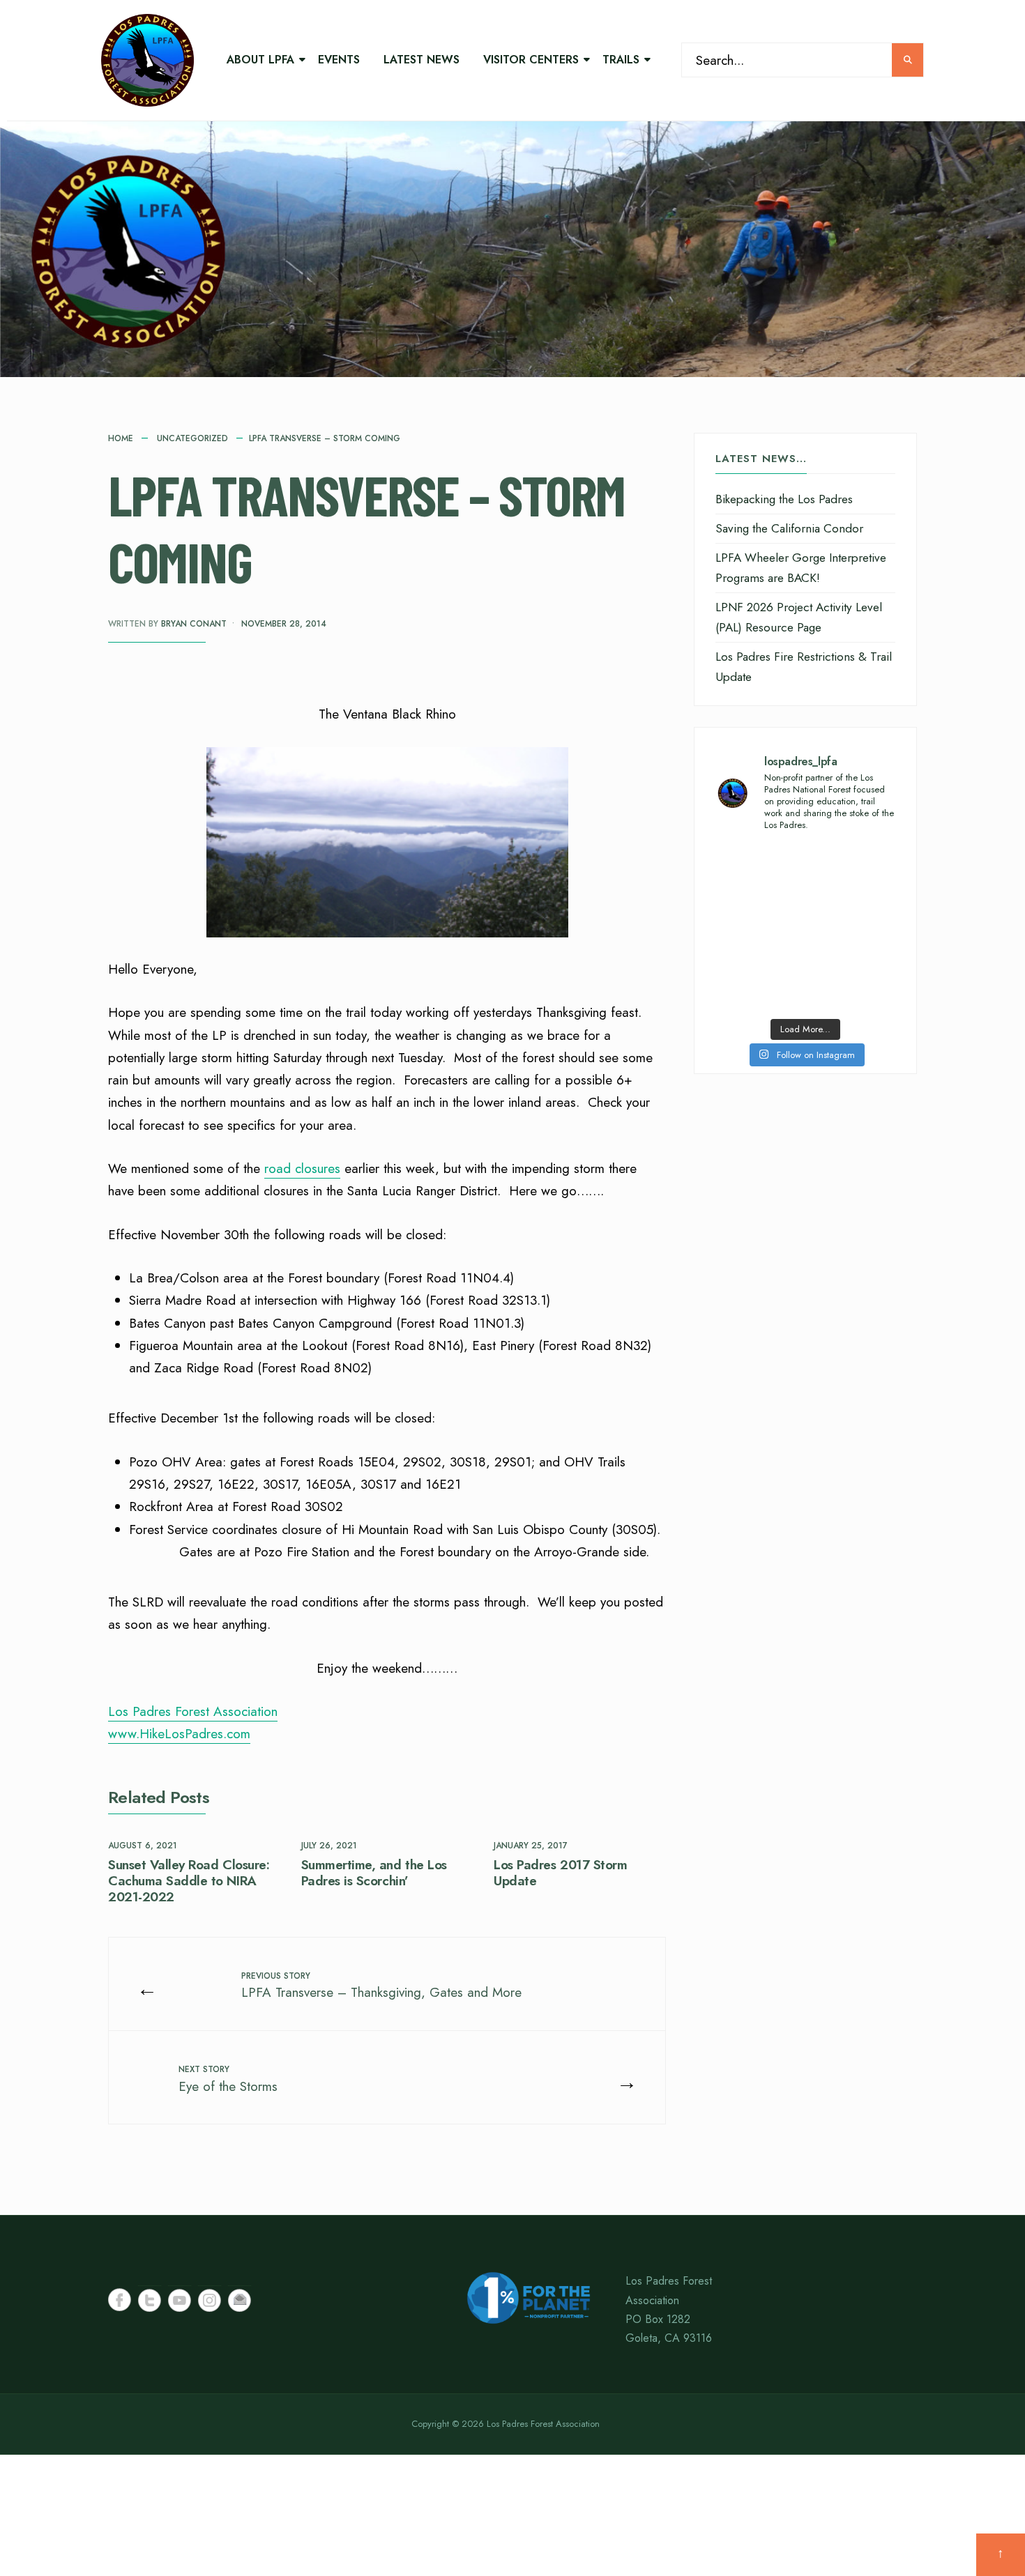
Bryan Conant (194, 624)
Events (339, 60)
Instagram (210, 2300)
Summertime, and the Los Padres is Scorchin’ (374, 1873)
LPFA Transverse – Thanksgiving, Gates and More (381, 1986)
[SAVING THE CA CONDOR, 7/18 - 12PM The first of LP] (852, 983)
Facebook (120, 2300)
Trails (621, 60)
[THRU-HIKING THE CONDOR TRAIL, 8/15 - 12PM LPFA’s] (852, 872)
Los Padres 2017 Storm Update (560, 1873)
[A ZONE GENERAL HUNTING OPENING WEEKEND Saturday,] (759, 927)
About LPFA (260, 60)
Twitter (150, 2300)
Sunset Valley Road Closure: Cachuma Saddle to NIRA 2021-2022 (189, 1881)
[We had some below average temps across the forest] (759, 872)
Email (240, 2300)
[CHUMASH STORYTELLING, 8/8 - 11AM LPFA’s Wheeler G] (852, 927)
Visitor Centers (531, 60)
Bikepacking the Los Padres (784, 499)
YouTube (180, 2300)
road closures (302, 1168)
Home (121, 438)
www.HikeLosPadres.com (179, 1734)
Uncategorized (192, 438)
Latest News (422, 60)
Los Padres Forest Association (193, 1711)
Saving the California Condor (789, 528)
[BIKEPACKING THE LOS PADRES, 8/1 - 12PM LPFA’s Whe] (759, 983)
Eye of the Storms (228, 2079)
